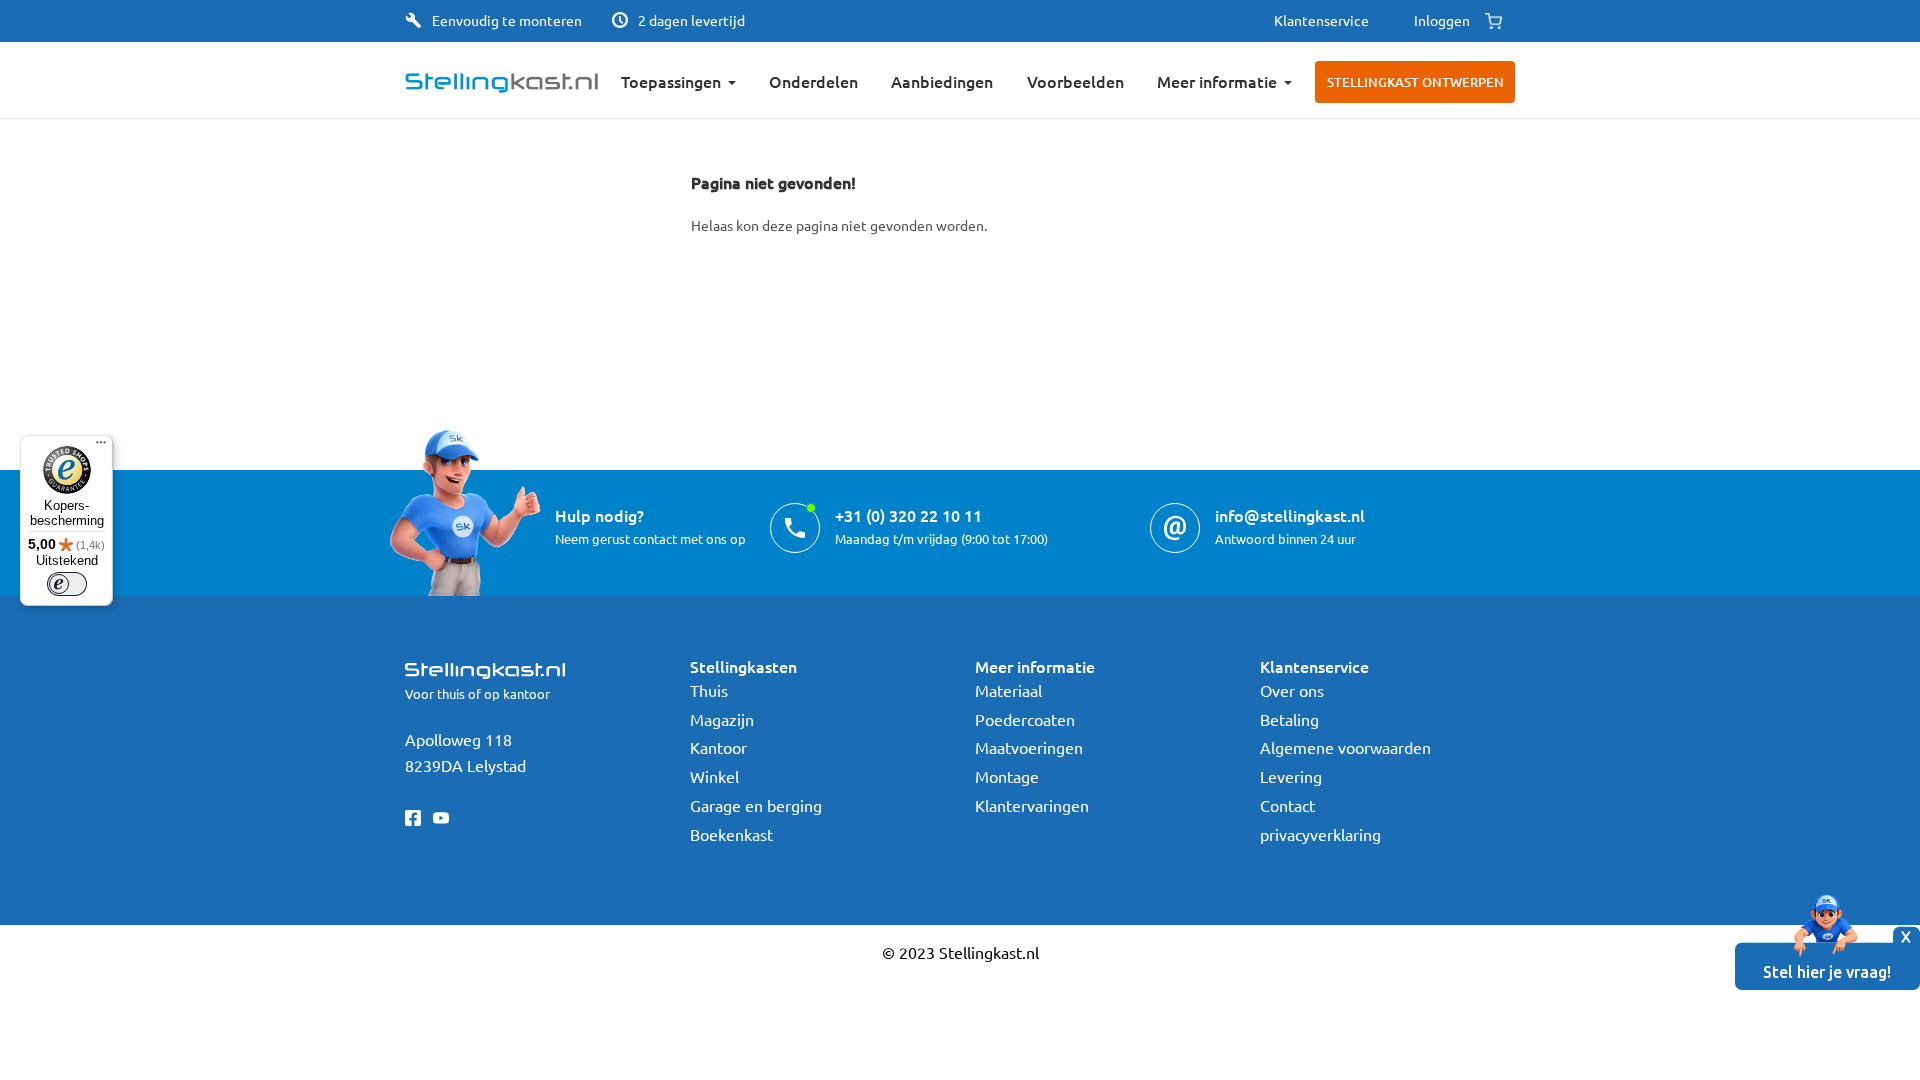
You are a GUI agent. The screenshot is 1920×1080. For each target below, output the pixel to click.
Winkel (714, 776)
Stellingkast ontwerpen (1415, 82)
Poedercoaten (1025, 719)
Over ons (1292, 690)
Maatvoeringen (1029, 747)
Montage (1007, 776)
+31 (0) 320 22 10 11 (908, 515)
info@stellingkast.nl (1290, 515)
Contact (1287, 805)
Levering (1291, 776)
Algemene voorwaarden (1345, 747)
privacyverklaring (1320, 834)
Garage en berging (756, 805)
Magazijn (722, 719)
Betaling (1289, 719)
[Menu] (101, 447)
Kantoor (718, 747)
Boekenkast (731, 834)
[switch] (67, 584)
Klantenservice (1321, 20)
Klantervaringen (1032, 805)
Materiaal (1008, 690)
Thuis (709, 690)
